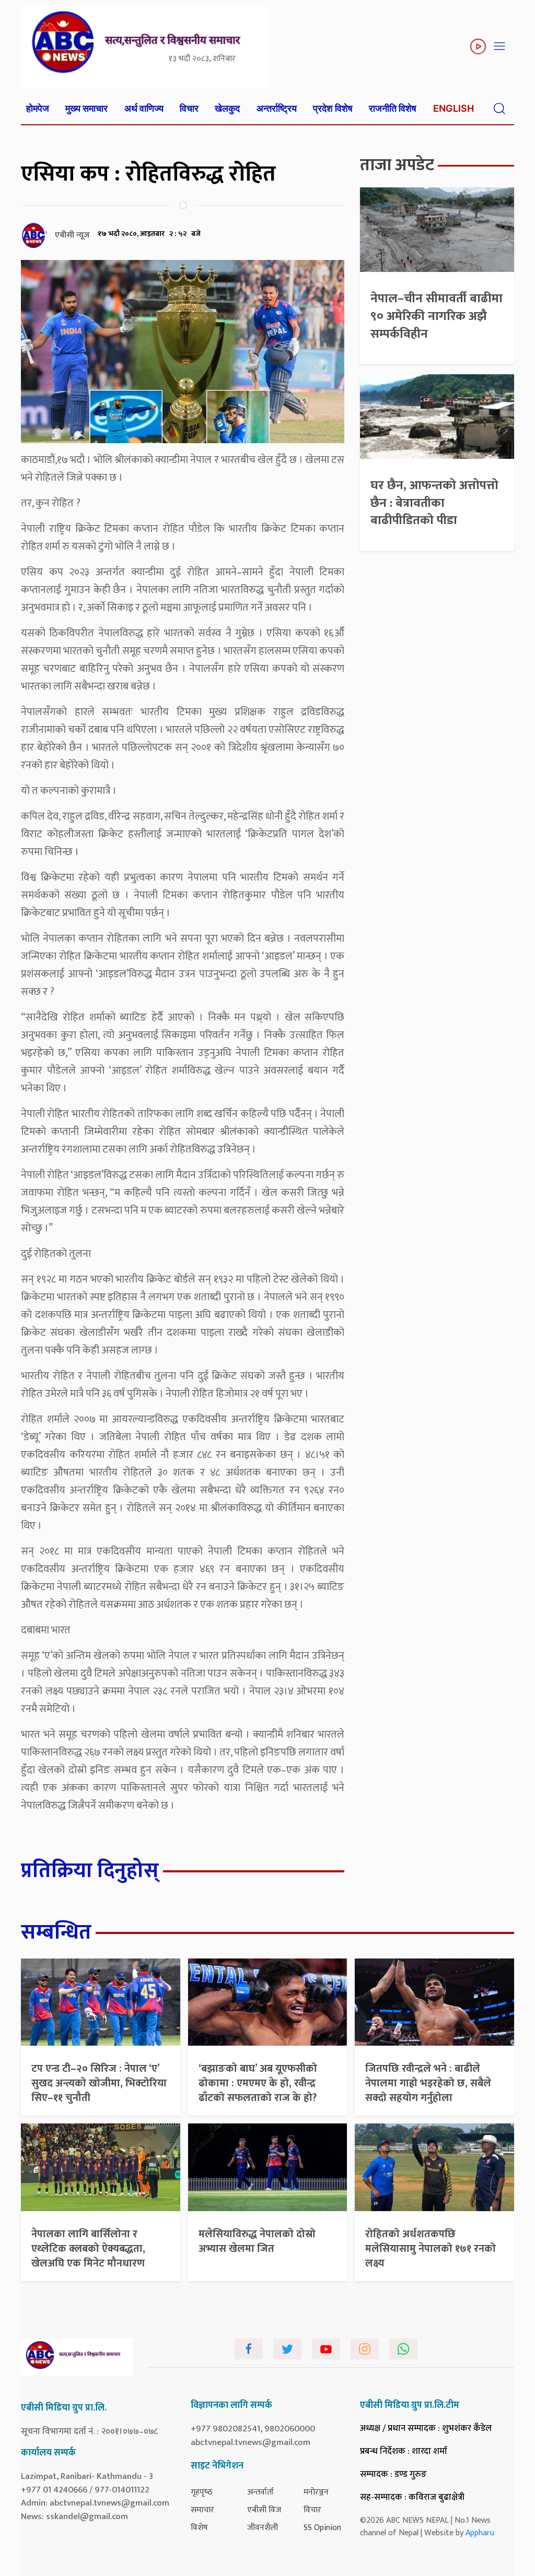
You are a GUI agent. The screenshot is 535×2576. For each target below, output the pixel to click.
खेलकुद (227, 108)
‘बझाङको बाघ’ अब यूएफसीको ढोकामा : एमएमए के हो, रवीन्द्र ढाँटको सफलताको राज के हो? (258, 2083)
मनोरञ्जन (316, 2492)
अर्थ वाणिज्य (144, 108)
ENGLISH (453, 108)
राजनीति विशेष (393, 108)
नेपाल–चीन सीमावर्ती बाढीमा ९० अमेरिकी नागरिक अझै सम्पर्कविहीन (437, 316)
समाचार (202, 2510)
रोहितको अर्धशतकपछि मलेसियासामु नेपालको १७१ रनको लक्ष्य (431, 2249)
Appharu (480, 2533)
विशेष (199, 2528)
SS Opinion (322, 2528)
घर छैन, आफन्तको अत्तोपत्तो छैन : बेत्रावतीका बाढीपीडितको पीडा (434, 503)
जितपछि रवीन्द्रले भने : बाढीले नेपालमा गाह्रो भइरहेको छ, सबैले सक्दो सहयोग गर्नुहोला (428, 2083)
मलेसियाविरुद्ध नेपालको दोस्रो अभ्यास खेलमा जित (257, 2241)
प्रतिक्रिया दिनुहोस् (90, 1871)
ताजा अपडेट (397, 165)
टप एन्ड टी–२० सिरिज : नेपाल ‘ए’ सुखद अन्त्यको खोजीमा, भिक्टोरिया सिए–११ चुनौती (99, 2083)
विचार (189, 108)
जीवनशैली (263, 2528)
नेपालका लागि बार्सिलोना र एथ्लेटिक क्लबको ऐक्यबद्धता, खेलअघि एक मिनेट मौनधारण (88, 2249)
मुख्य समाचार (86, 108)
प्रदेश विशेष (333, 108)
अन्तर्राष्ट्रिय (277, 108)
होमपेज (38, 108)
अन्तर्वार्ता (260, 2492)
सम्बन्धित (56, 1932)
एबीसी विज (264, 2510)
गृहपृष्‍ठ (202, 2492)
